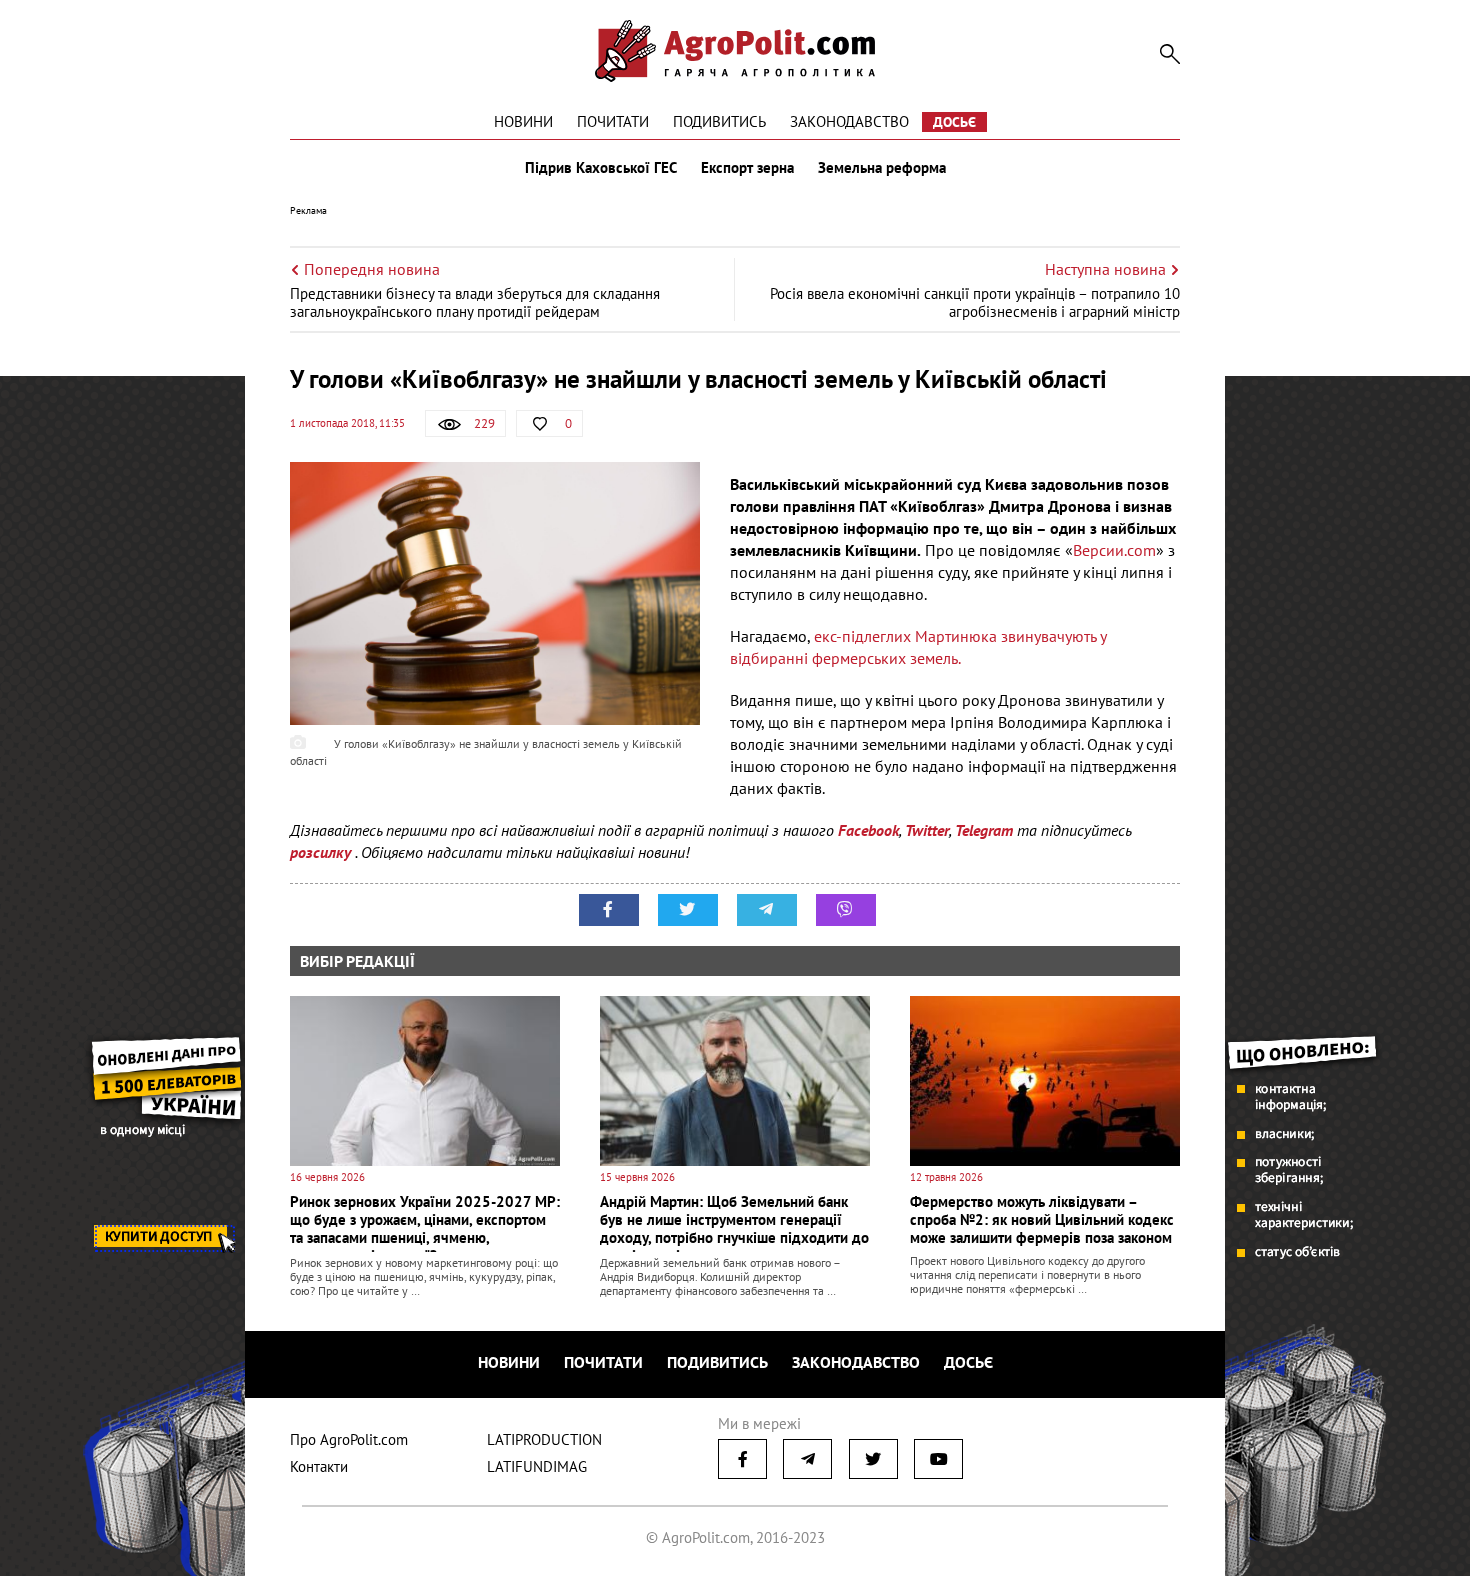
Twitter (927, 830)
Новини (523, 121)
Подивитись (719, 121)
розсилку (322, 852)
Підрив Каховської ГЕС (601, 168)
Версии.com (1114, 550)
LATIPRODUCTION (544, 1439)
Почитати (613, 121)
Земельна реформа (882, 168)
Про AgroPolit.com (349, 1439)
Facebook (868, 830)
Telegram (984, 830)
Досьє (954, 122)
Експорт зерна (747, 168)
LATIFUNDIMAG (537, 1466)
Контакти (319, 1466)
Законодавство (849, 121)
